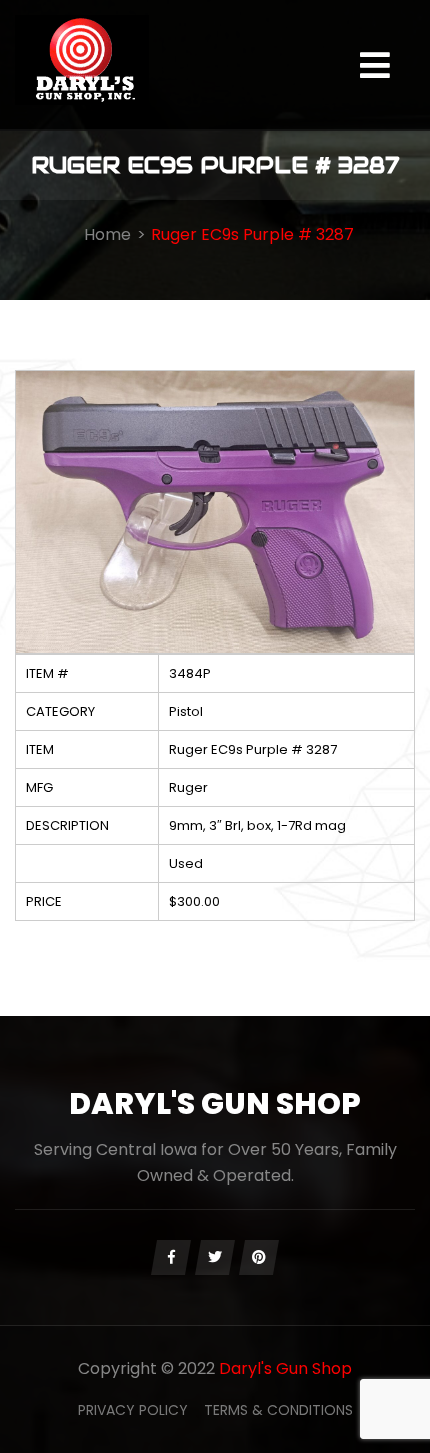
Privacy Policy (133, 1410)
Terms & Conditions (278, 1410)
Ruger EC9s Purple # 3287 (252, 234)
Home (107, 234)
